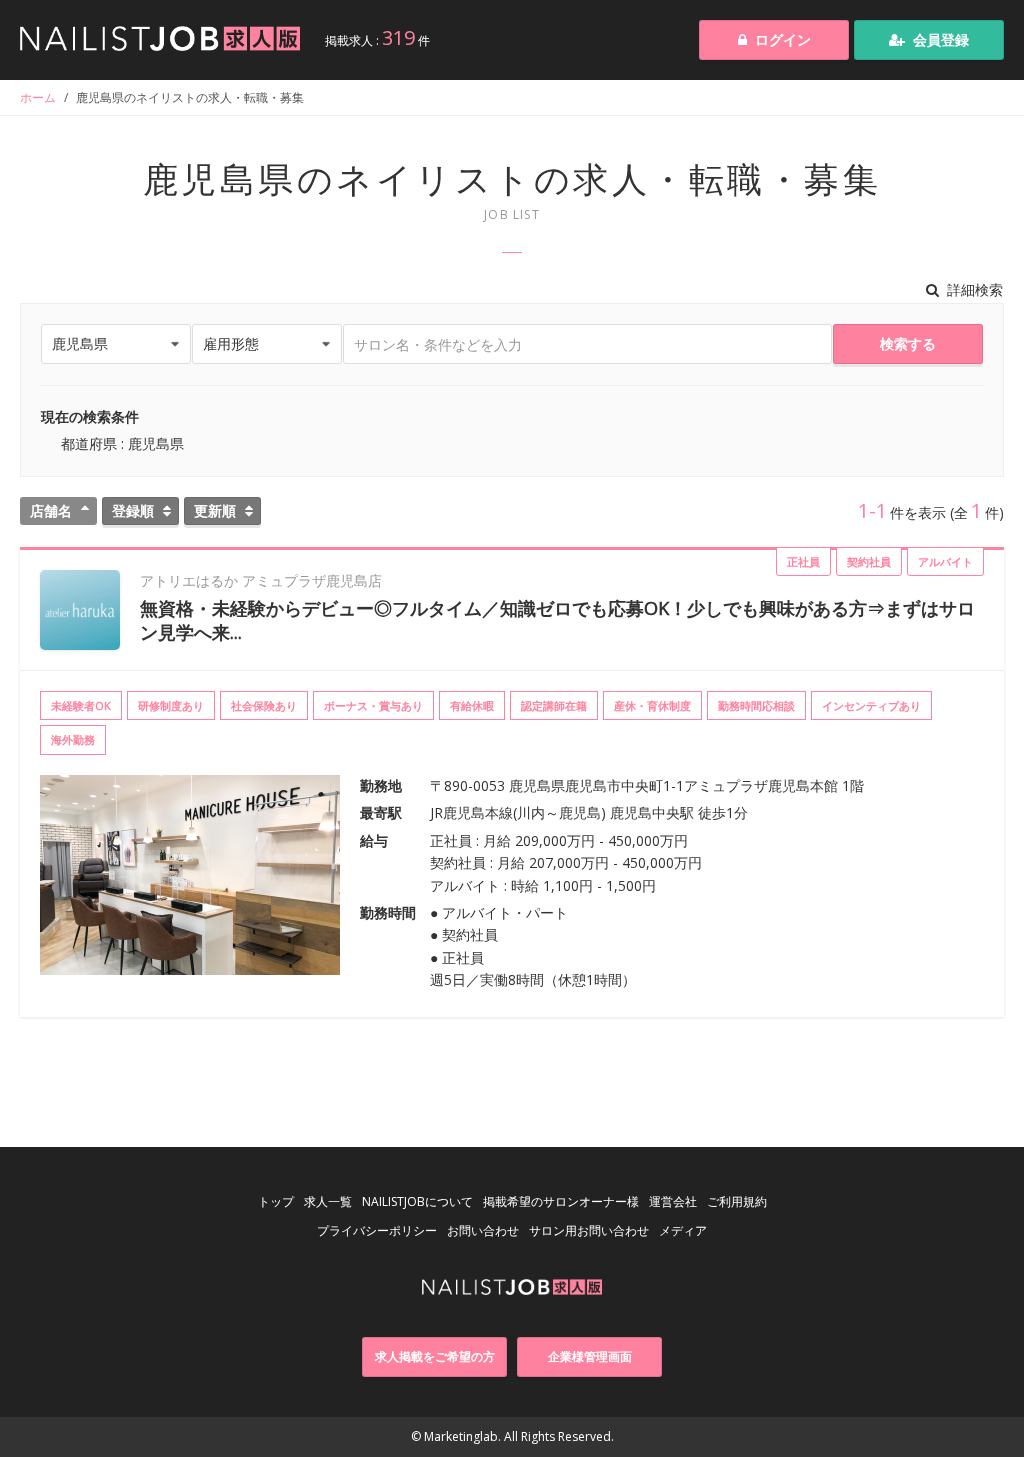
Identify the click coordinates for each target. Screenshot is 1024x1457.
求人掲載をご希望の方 (435, 1356)
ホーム (38, 97)
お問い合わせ (483, 1230)
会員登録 (941, 39)
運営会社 (673, 1201)
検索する (908, 343)
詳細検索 (975, 289)
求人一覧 (328, 1201)
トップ (276, 1201)
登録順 (133, 510)
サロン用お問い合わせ (589, 1230)
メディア (683, 1230)
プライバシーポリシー (377, 1230)
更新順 (215, 510)
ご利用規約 (737, 1201)
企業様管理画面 (590, 1356)
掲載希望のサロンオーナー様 (561, 1201)
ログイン (783, 39)
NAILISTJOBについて (417, 1201)
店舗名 (51, 510)
